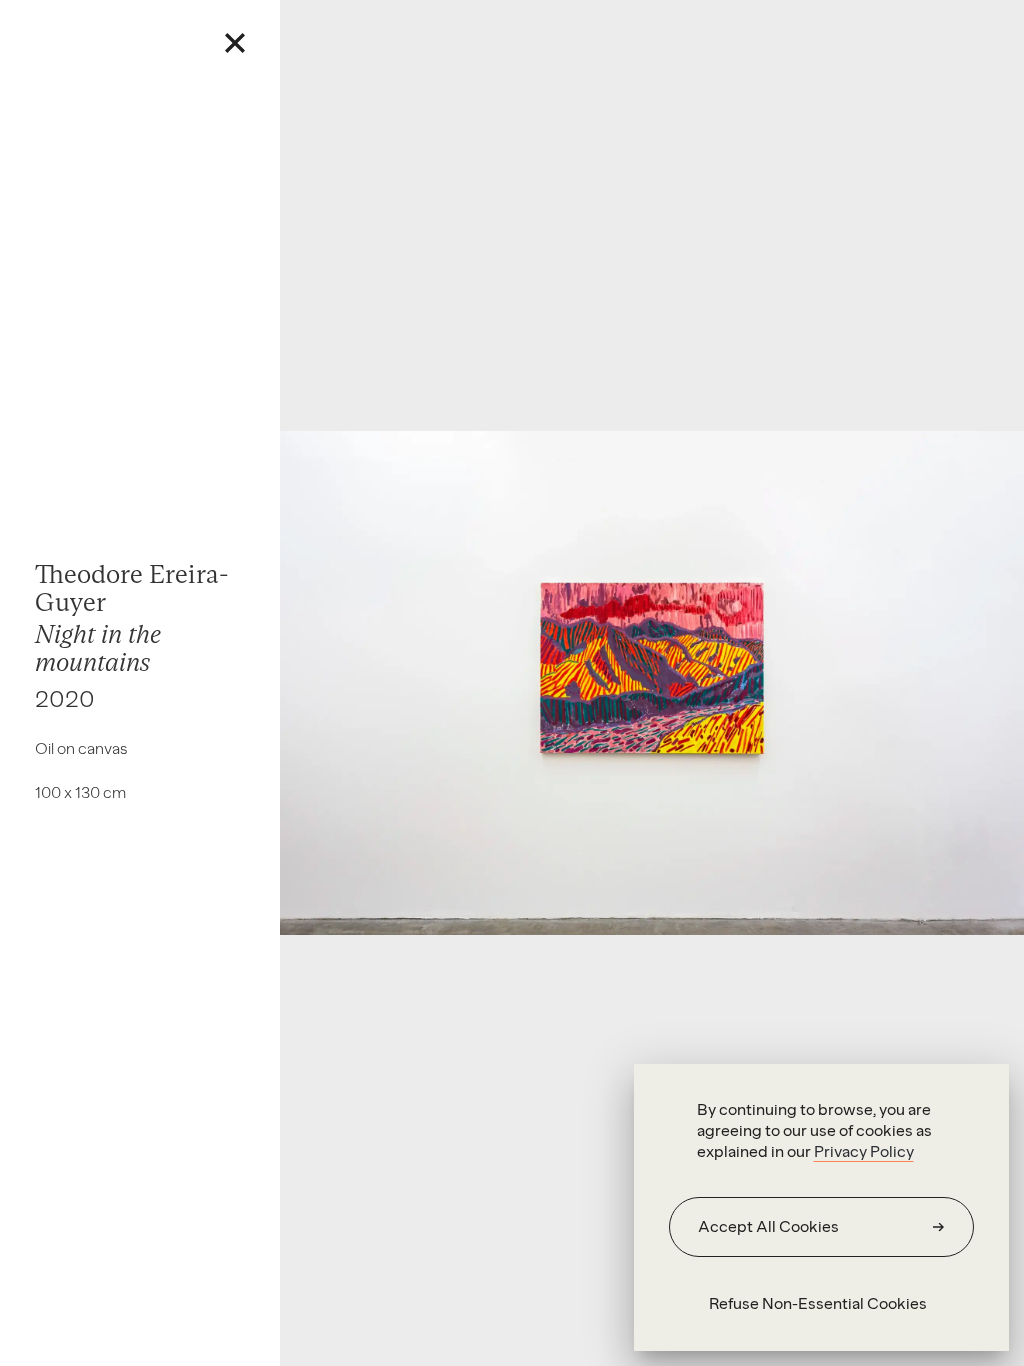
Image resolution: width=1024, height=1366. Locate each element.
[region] (821, 1207)
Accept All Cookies (768, 1226)
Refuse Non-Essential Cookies (818, 1303)
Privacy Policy (864, 1151)
